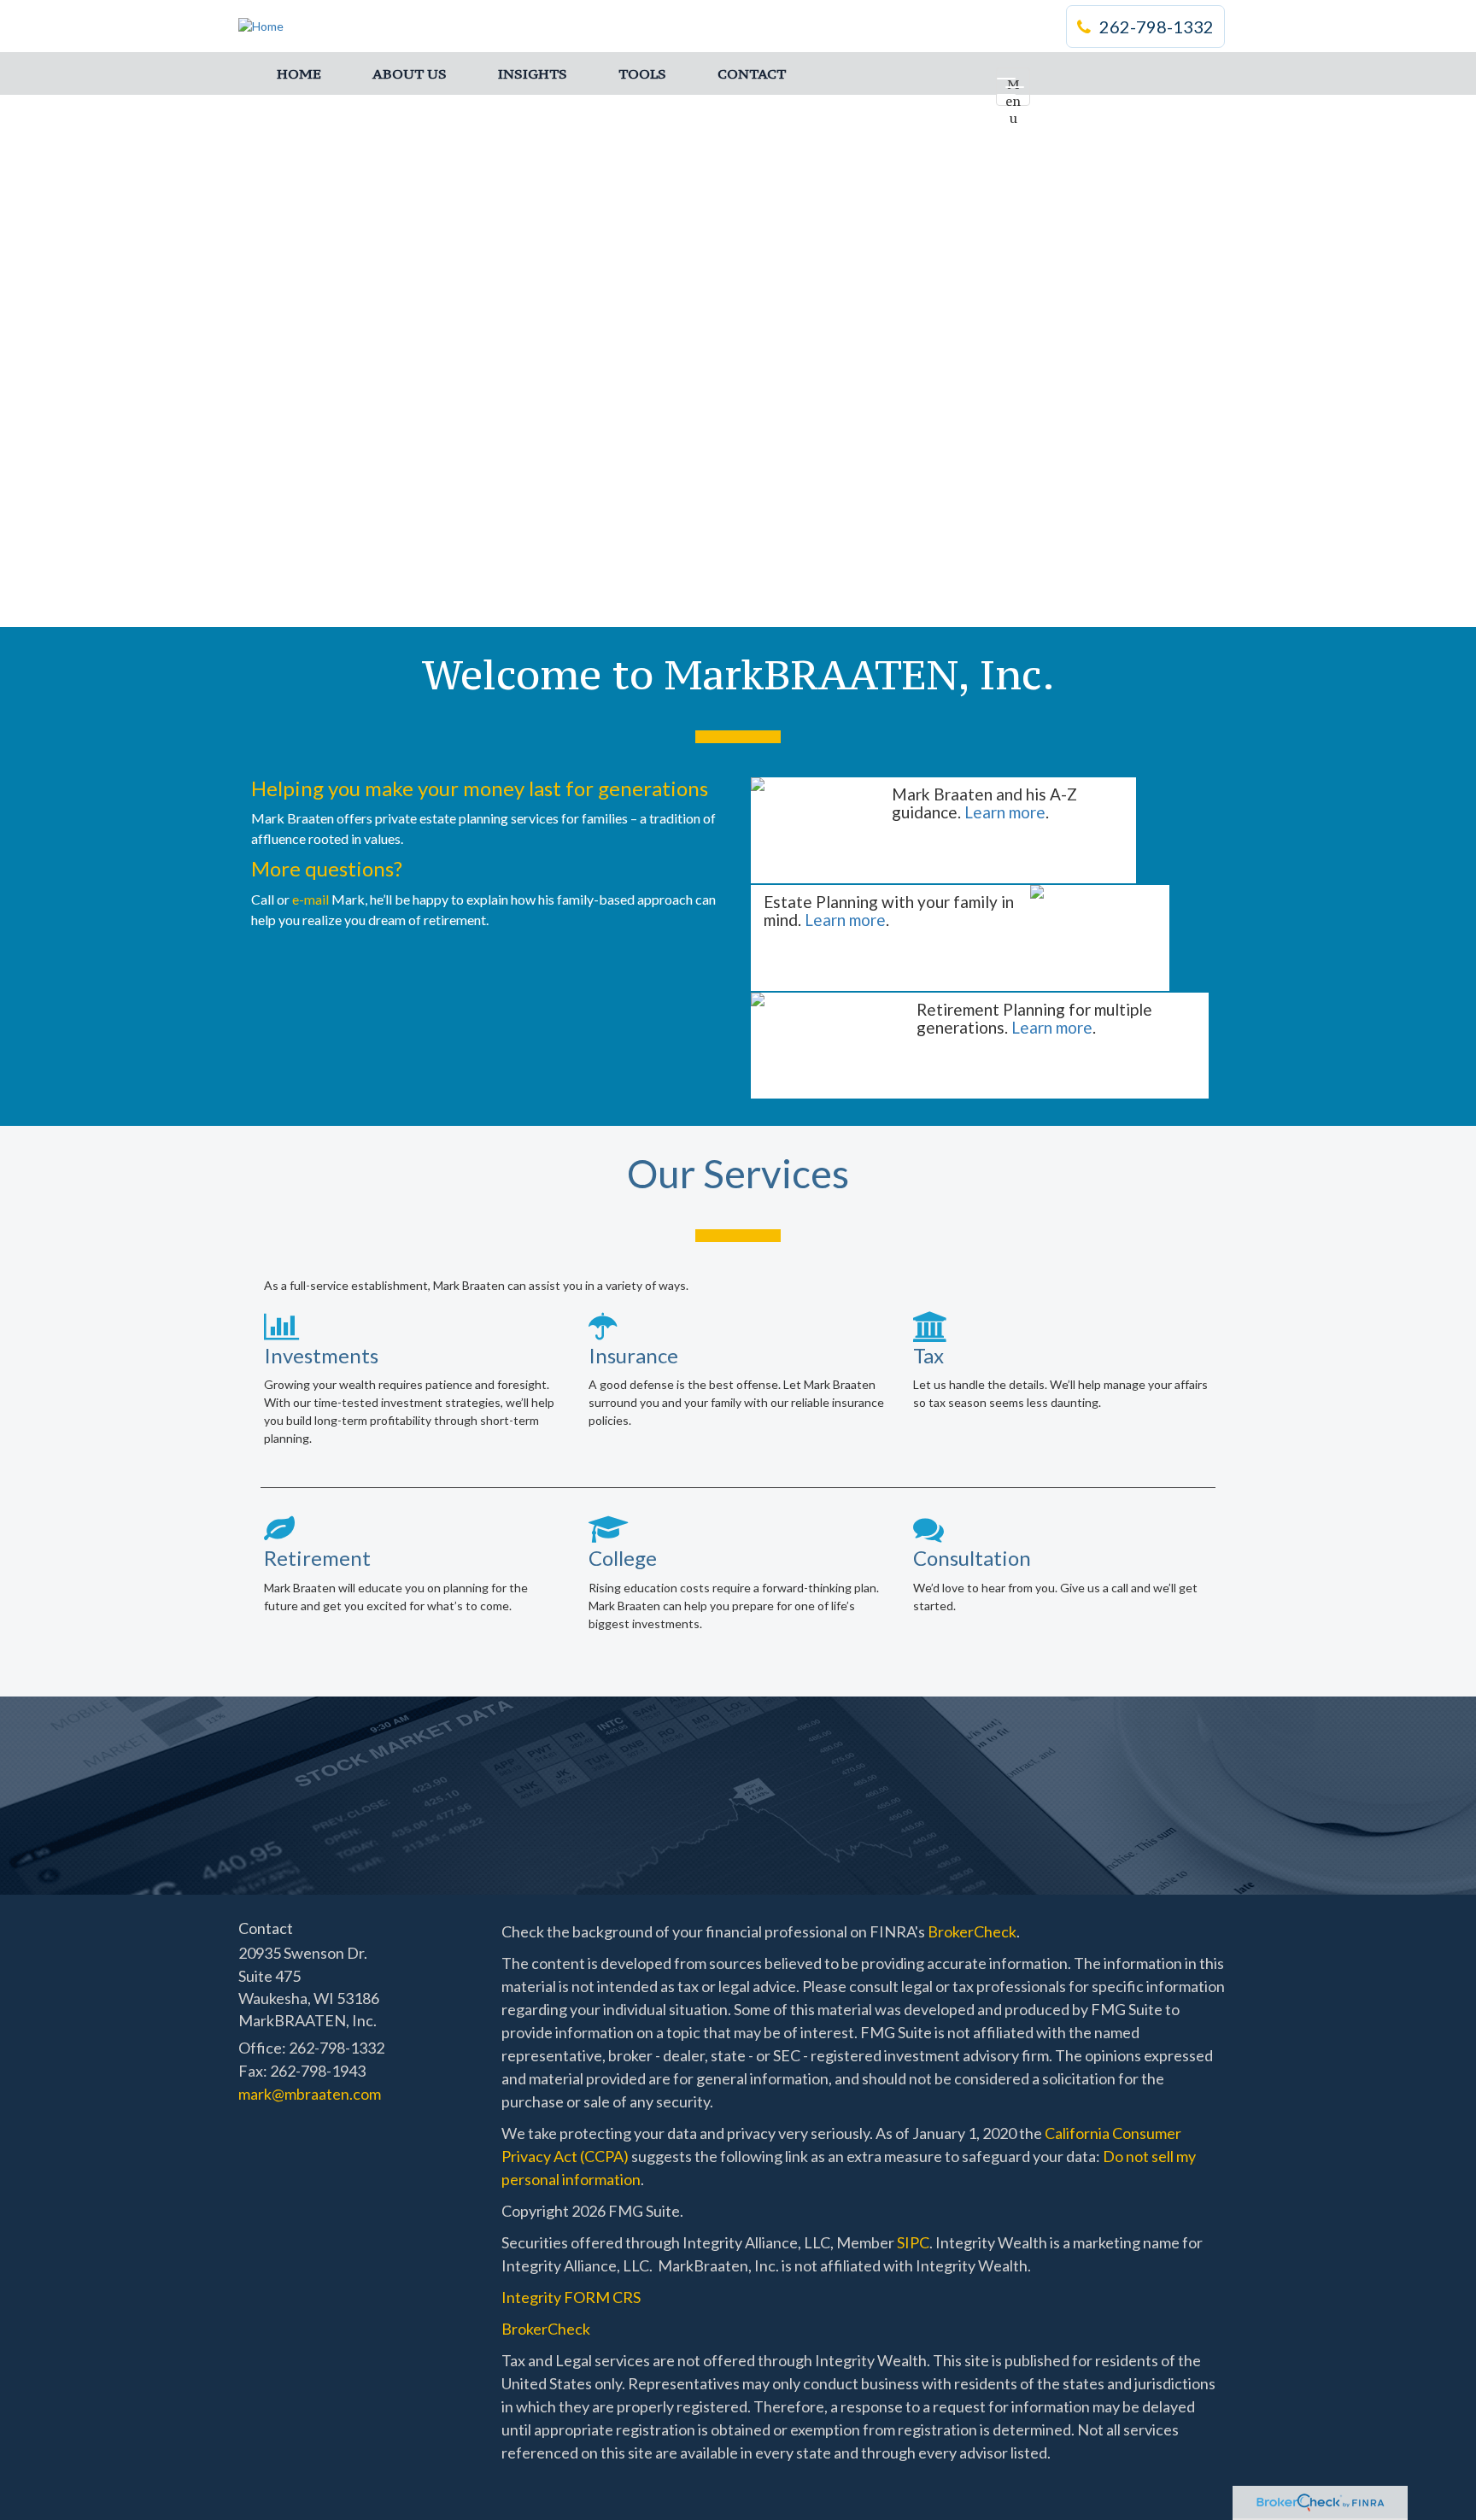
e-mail (310, 899)
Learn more (1005, 812)
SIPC (913, 2242)
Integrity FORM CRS (571, 2297)
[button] (410, 73)
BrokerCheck (972, 1931)
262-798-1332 (1157, 26)
